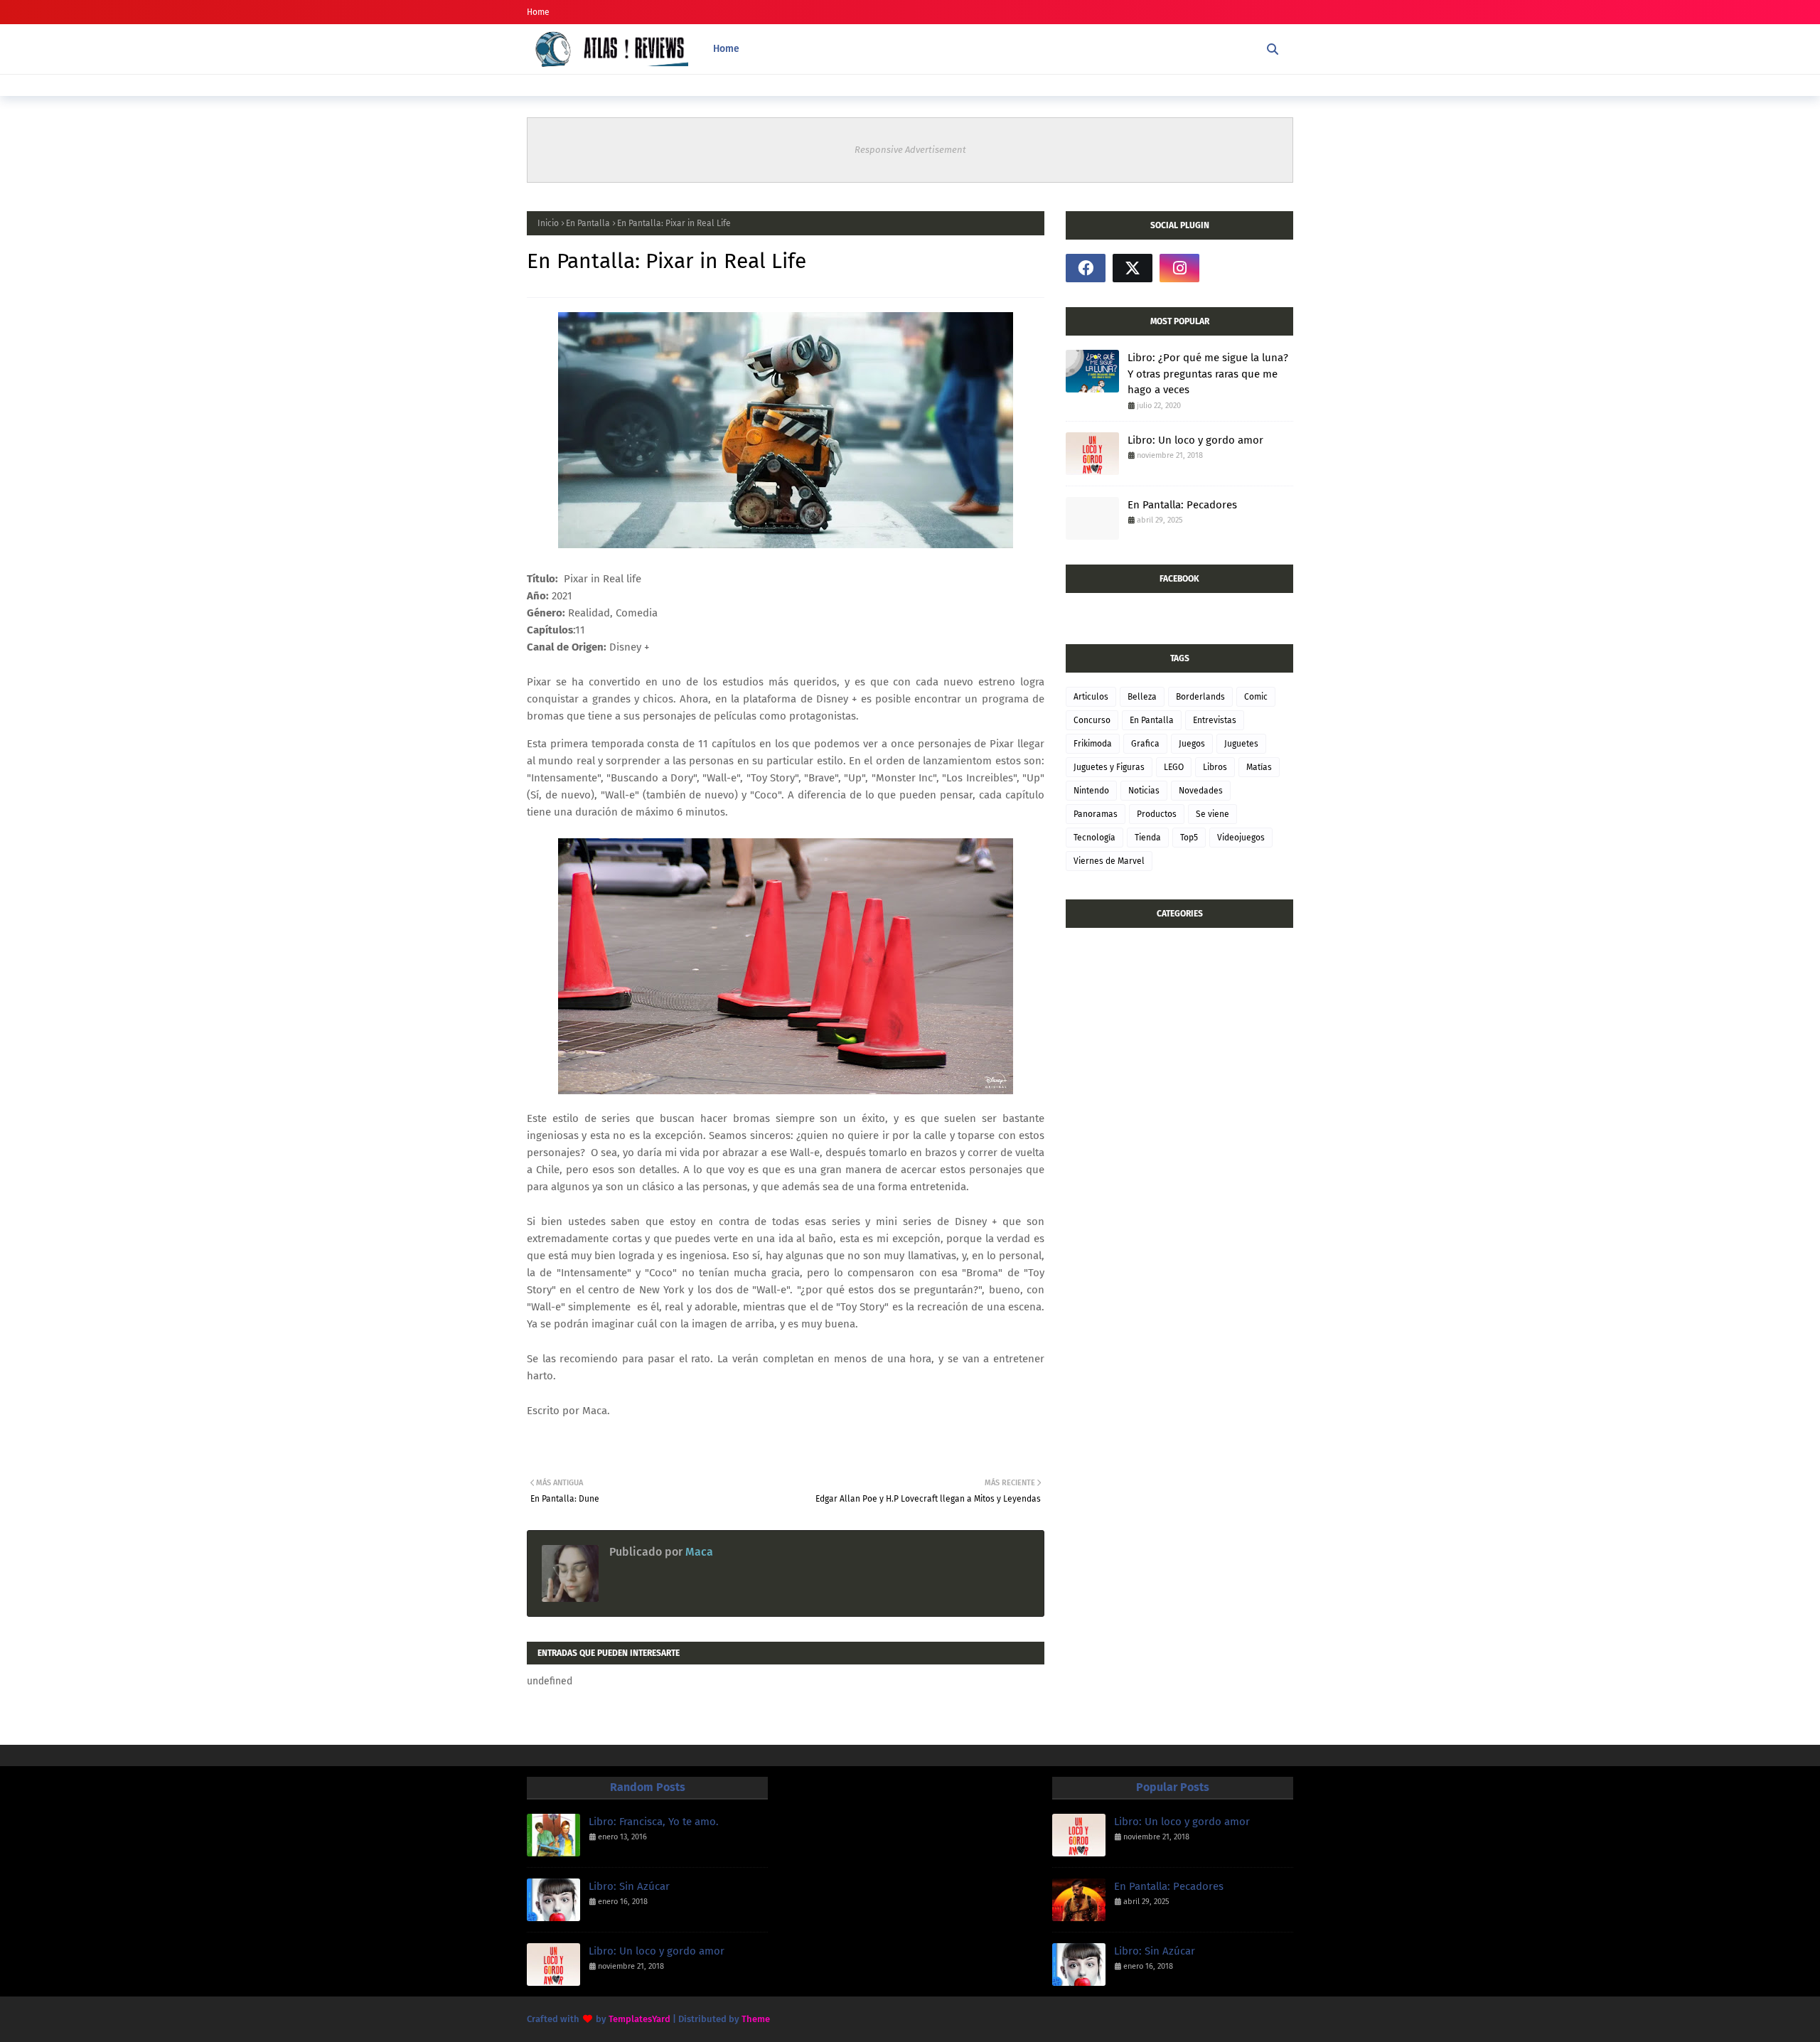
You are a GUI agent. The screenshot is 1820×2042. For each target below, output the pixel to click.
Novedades (1201, 791)
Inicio (548, 223)
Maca (698, 1552)
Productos (1157, 814)
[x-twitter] (1133, 268)
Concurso (1092, 720)
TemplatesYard (639, 2019)
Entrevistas (1215, 720)
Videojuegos (1241, 838)
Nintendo (1091, 791)
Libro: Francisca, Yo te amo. (654, 1822)
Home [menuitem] (726, 49)
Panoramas (1096, 814)
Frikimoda (1093, 744)
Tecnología (1094, 838)
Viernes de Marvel (1109, 861)
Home (538, 12)
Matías (1259, 767)
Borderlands (1200, 697)
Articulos (1091, 697)
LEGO (1174, 767)
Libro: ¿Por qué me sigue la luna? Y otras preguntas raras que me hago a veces (1208, 374)
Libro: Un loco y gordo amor (1195, 440)
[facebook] (1086, 268)
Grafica (1145, 744)
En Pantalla (588, 223)
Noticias (1144, 791)
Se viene (1213, 814)
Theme (756, 2019)
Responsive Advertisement (910, 150)
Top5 (1189, 838)
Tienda (1148, 838)
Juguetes (1241, 744)
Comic (1256, 697)
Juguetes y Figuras (1109, 767)
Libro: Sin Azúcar (629, 1886)
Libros (1215, 767)
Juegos (1192, 744)
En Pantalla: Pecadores (1182, 505)
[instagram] (1179, 268)
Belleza (1142, 697)
